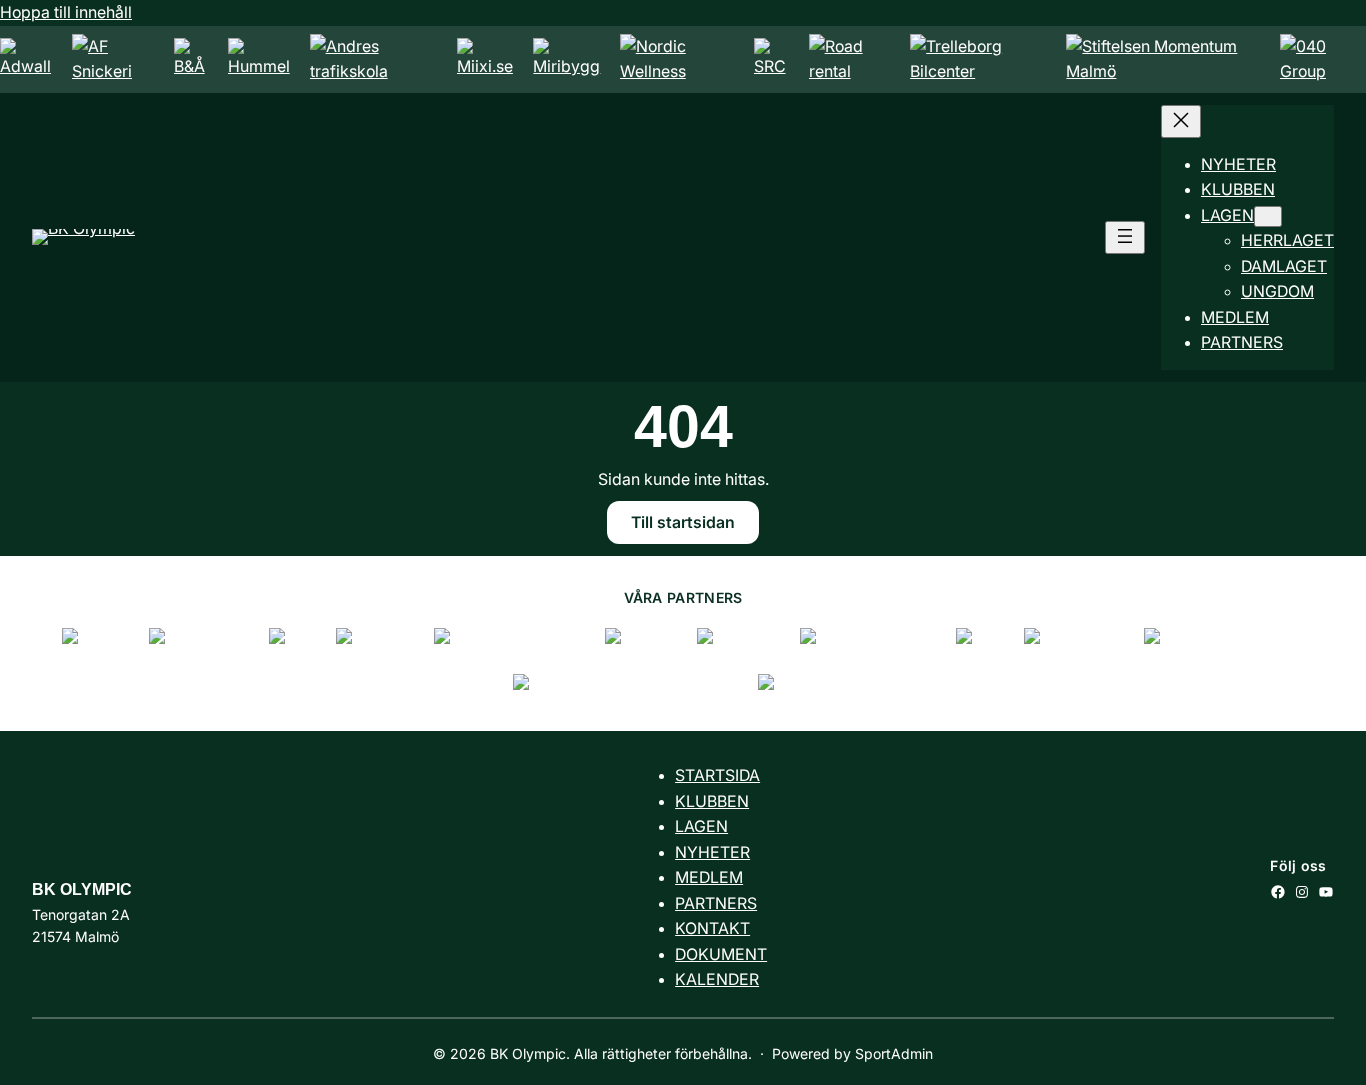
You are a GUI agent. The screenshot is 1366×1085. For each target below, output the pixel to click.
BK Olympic (82, 889)
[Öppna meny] (1125, 237)
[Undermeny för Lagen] (1268, 216)
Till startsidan (683, 522)
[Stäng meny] (1181, 121)
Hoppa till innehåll (66, 12)
